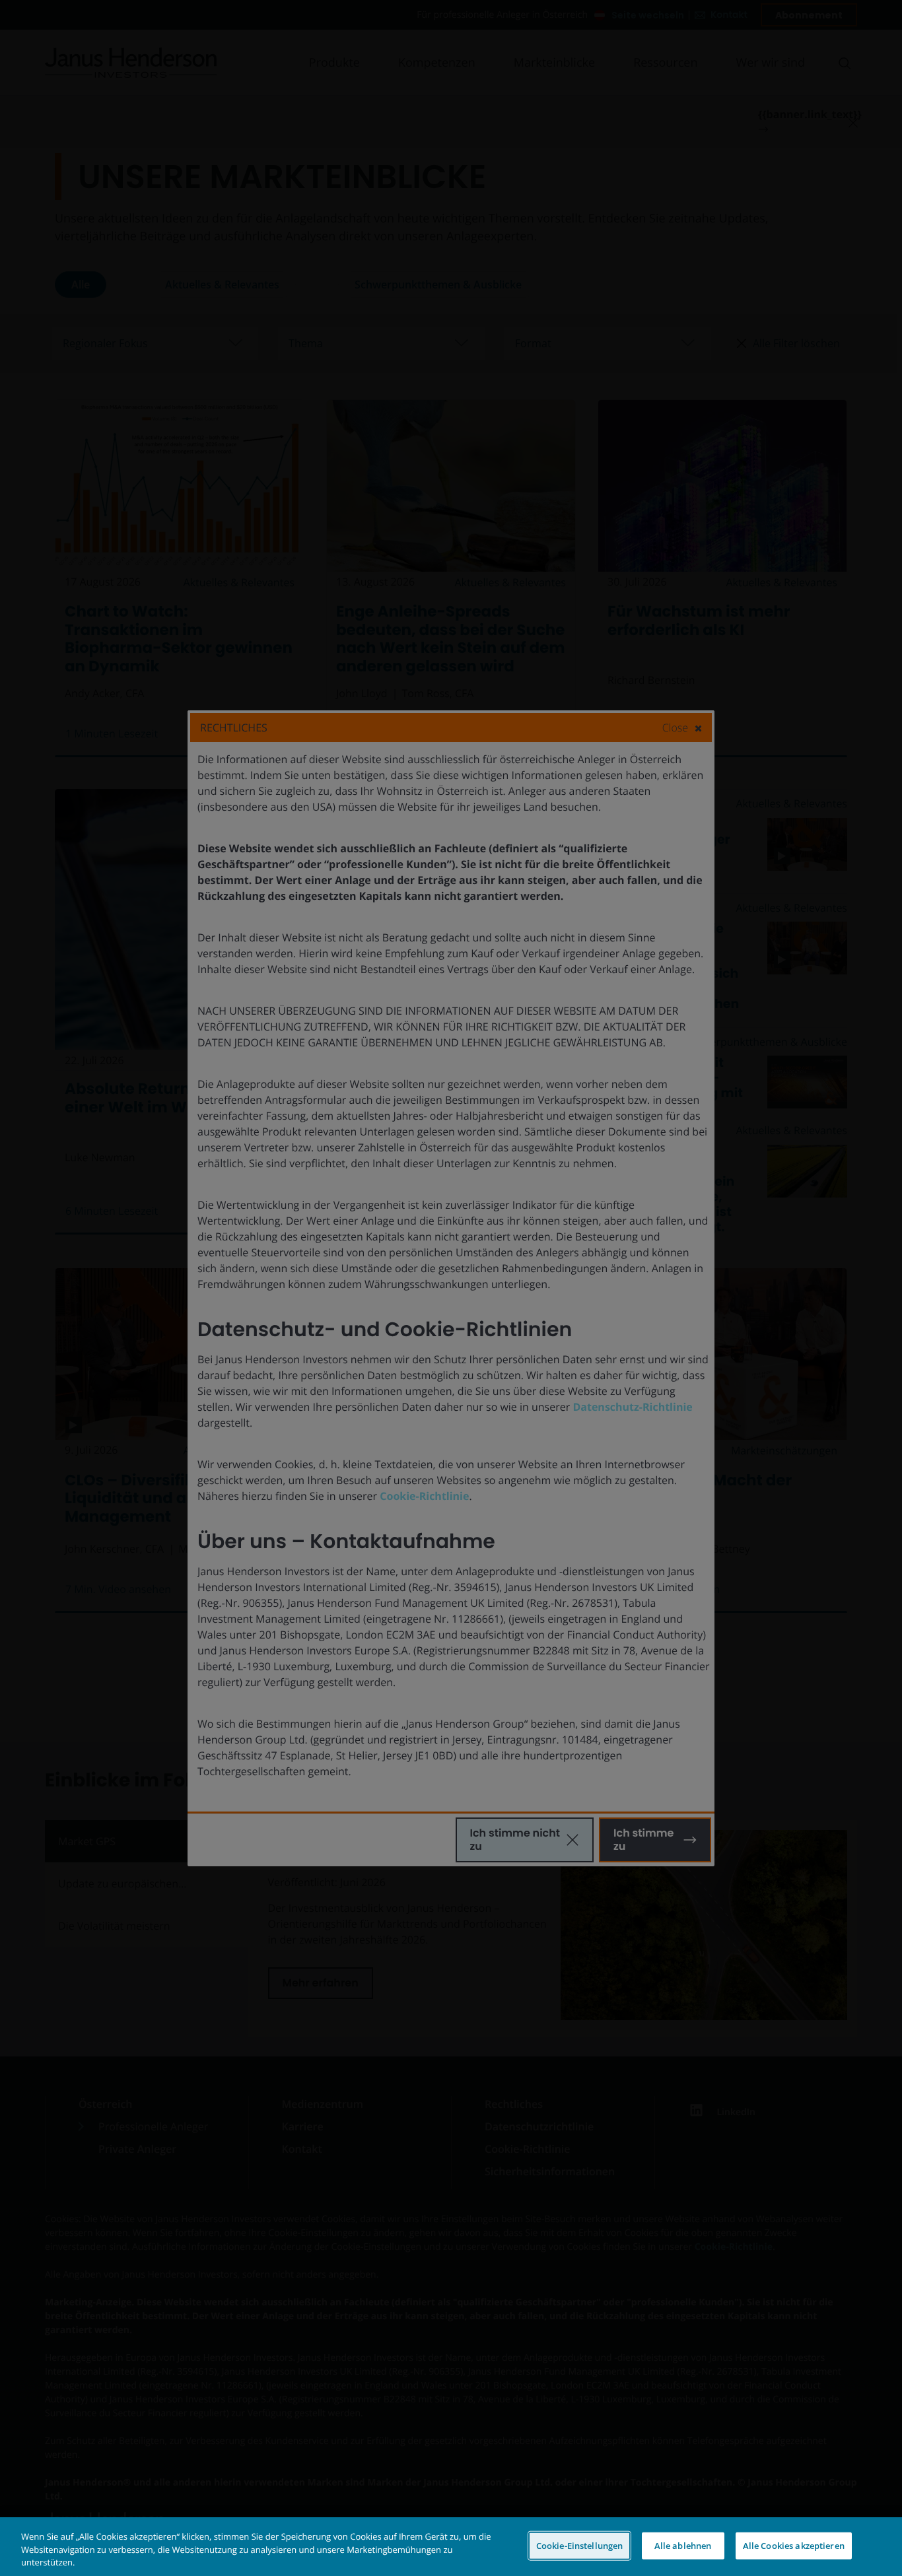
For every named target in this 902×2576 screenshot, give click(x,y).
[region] (451, 2547)
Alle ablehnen (683, 2545)
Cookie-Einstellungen (580, 2545)
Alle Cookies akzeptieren (794, 2545)
